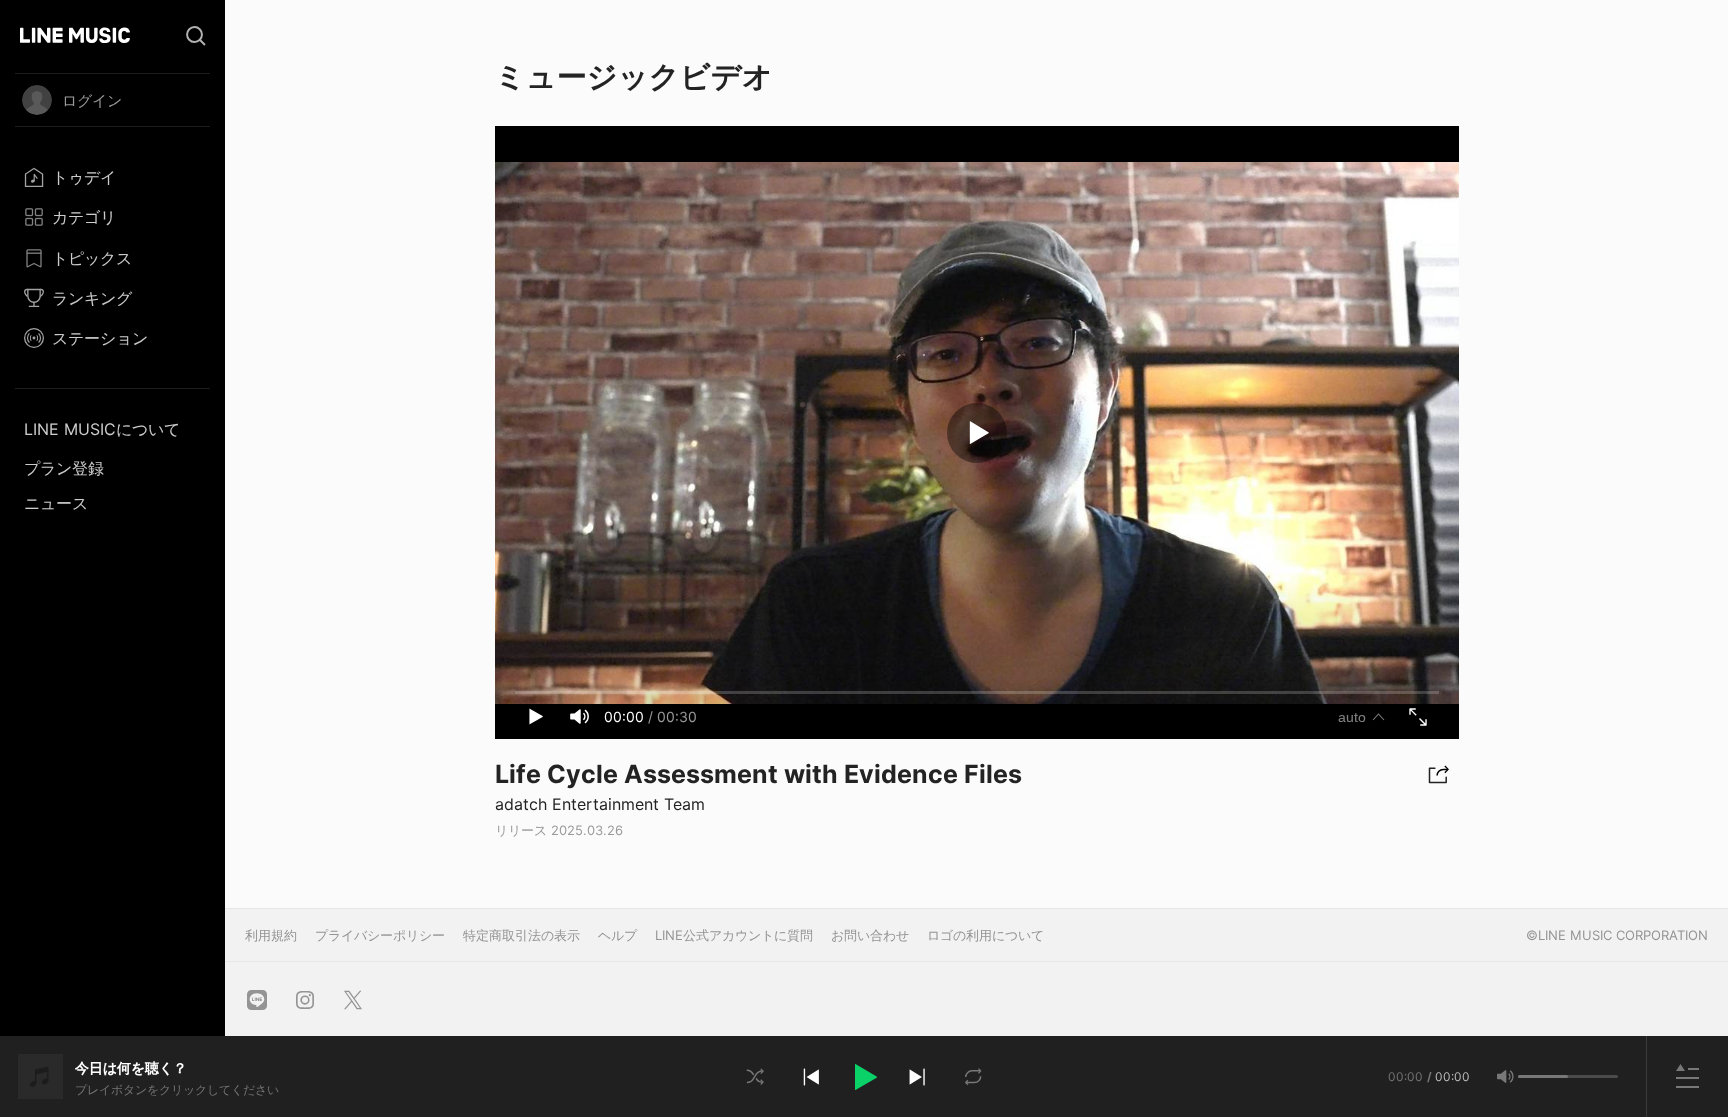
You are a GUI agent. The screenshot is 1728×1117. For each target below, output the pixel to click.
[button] (864, 1077)
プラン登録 (64, 468)
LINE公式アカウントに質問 (734, 935)
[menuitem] (112, 177)
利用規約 (271, 935)
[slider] (1543, 1076)
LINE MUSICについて (102, 429)
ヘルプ (617, 935)
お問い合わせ (870, 935)
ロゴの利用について (985, 935)
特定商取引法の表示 (521, 935)
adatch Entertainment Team (600, 804)
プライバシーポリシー (380, 935)
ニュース (56, 503)
